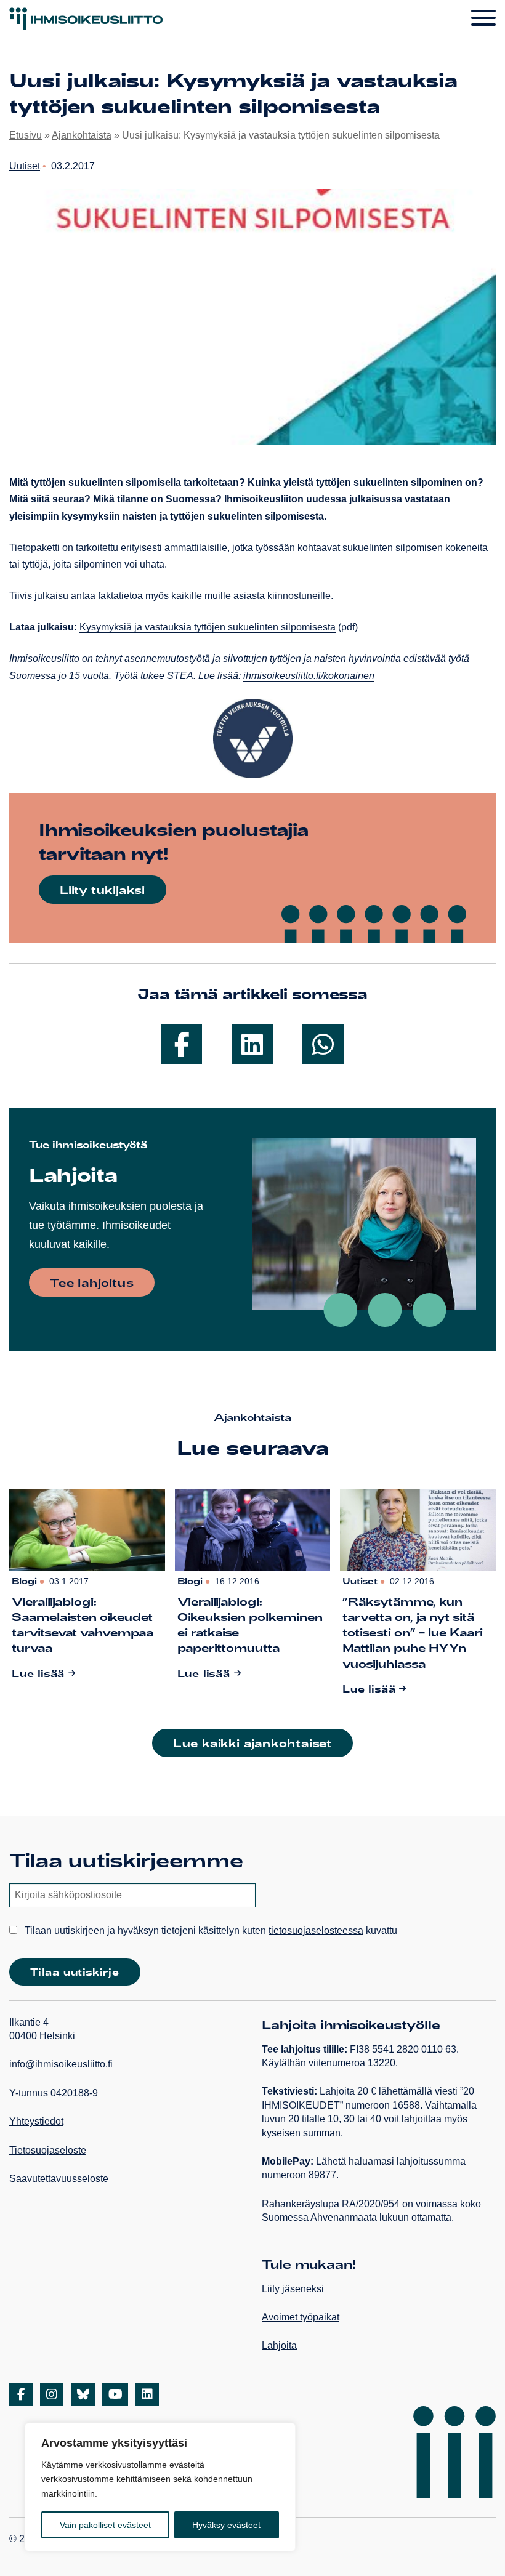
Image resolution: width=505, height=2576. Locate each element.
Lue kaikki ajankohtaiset (252, 1743)
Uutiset (25, 166)
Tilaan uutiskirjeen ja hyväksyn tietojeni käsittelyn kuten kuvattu (210, 1930)
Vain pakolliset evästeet (105, 2525)
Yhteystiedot (36, 2121)
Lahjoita (279, 2345)
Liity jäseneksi (293, 2289)
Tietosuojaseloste (48, 2150)
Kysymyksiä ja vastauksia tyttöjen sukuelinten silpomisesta (208, 627)
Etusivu (26, 135)
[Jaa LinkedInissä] (252, 1044)
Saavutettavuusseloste (59, 2179)
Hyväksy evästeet (226, 2525)
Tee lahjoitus (92, 1282)
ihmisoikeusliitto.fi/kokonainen (309, 676)
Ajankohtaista (82, 135)
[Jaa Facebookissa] (182, 1044)
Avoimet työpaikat (301, 2317)
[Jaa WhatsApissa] (323, 1044)
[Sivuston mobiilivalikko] (483, 18)
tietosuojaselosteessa (316, 1930)
